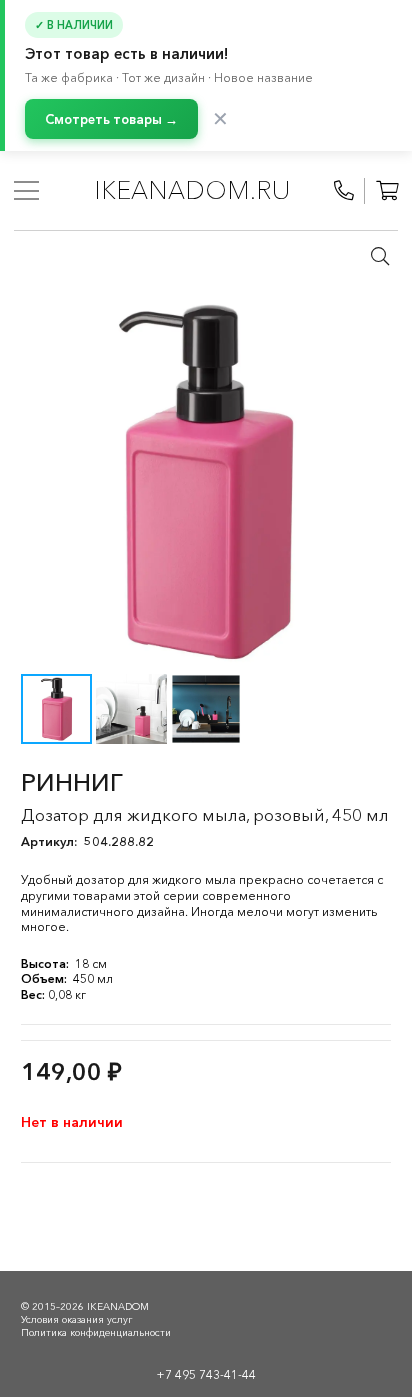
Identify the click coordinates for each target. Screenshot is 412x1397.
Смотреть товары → (111, 119)
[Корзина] (387, 191)
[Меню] (26, 191)
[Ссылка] (344, 191)
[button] (380, 256)
